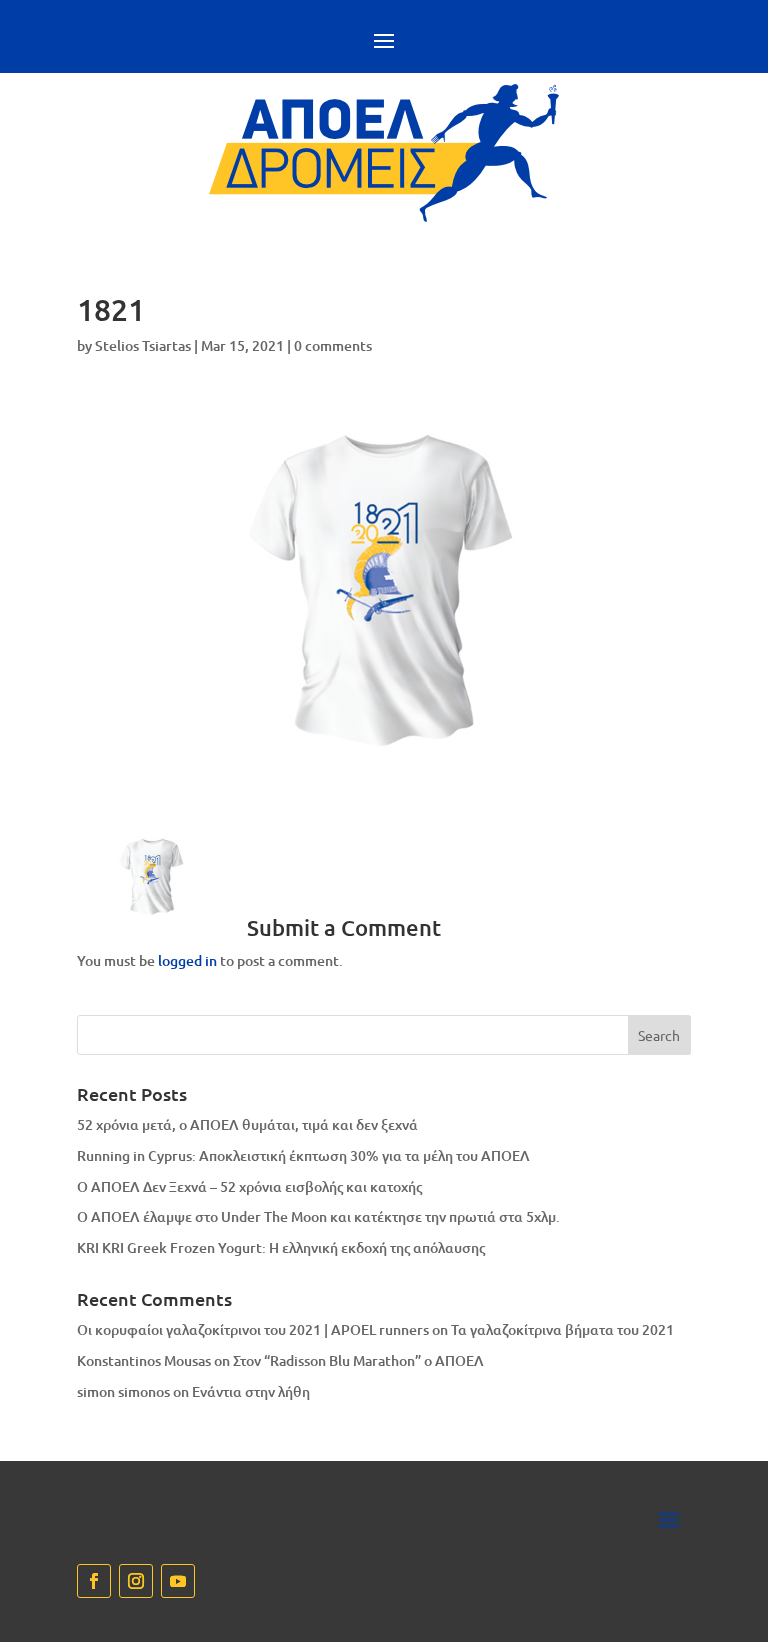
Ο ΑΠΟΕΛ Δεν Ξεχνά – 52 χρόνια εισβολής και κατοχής (249, 1186)
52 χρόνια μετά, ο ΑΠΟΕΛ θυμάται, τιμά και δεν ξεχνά (247, 1124)
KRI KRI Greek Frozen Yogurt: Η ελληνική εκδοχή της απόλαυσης (281, 1247)
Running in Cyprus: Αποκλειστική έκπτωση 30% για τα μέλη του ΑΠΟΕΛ (303, 1155)
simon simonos (123, 1391)
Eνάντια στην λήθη (251, 1391)
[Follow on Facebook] (94, 1581)
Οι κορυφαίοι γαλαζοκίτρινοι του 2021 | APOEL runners (253, 1329)
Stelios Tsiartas (143, 345)
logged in (187, 960)
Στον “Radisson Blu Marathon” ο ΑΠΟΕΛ (358, 1360)
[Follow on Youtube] (178, 1581)
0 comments (333, 345)
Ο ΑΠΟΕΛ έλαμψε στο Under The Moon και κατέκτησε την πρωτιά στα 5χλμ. (318, 1216)
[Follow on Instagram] (136, 1581)
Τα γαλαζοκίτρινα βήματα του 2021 (562, 1329)
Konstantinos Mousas (144, 1360)
